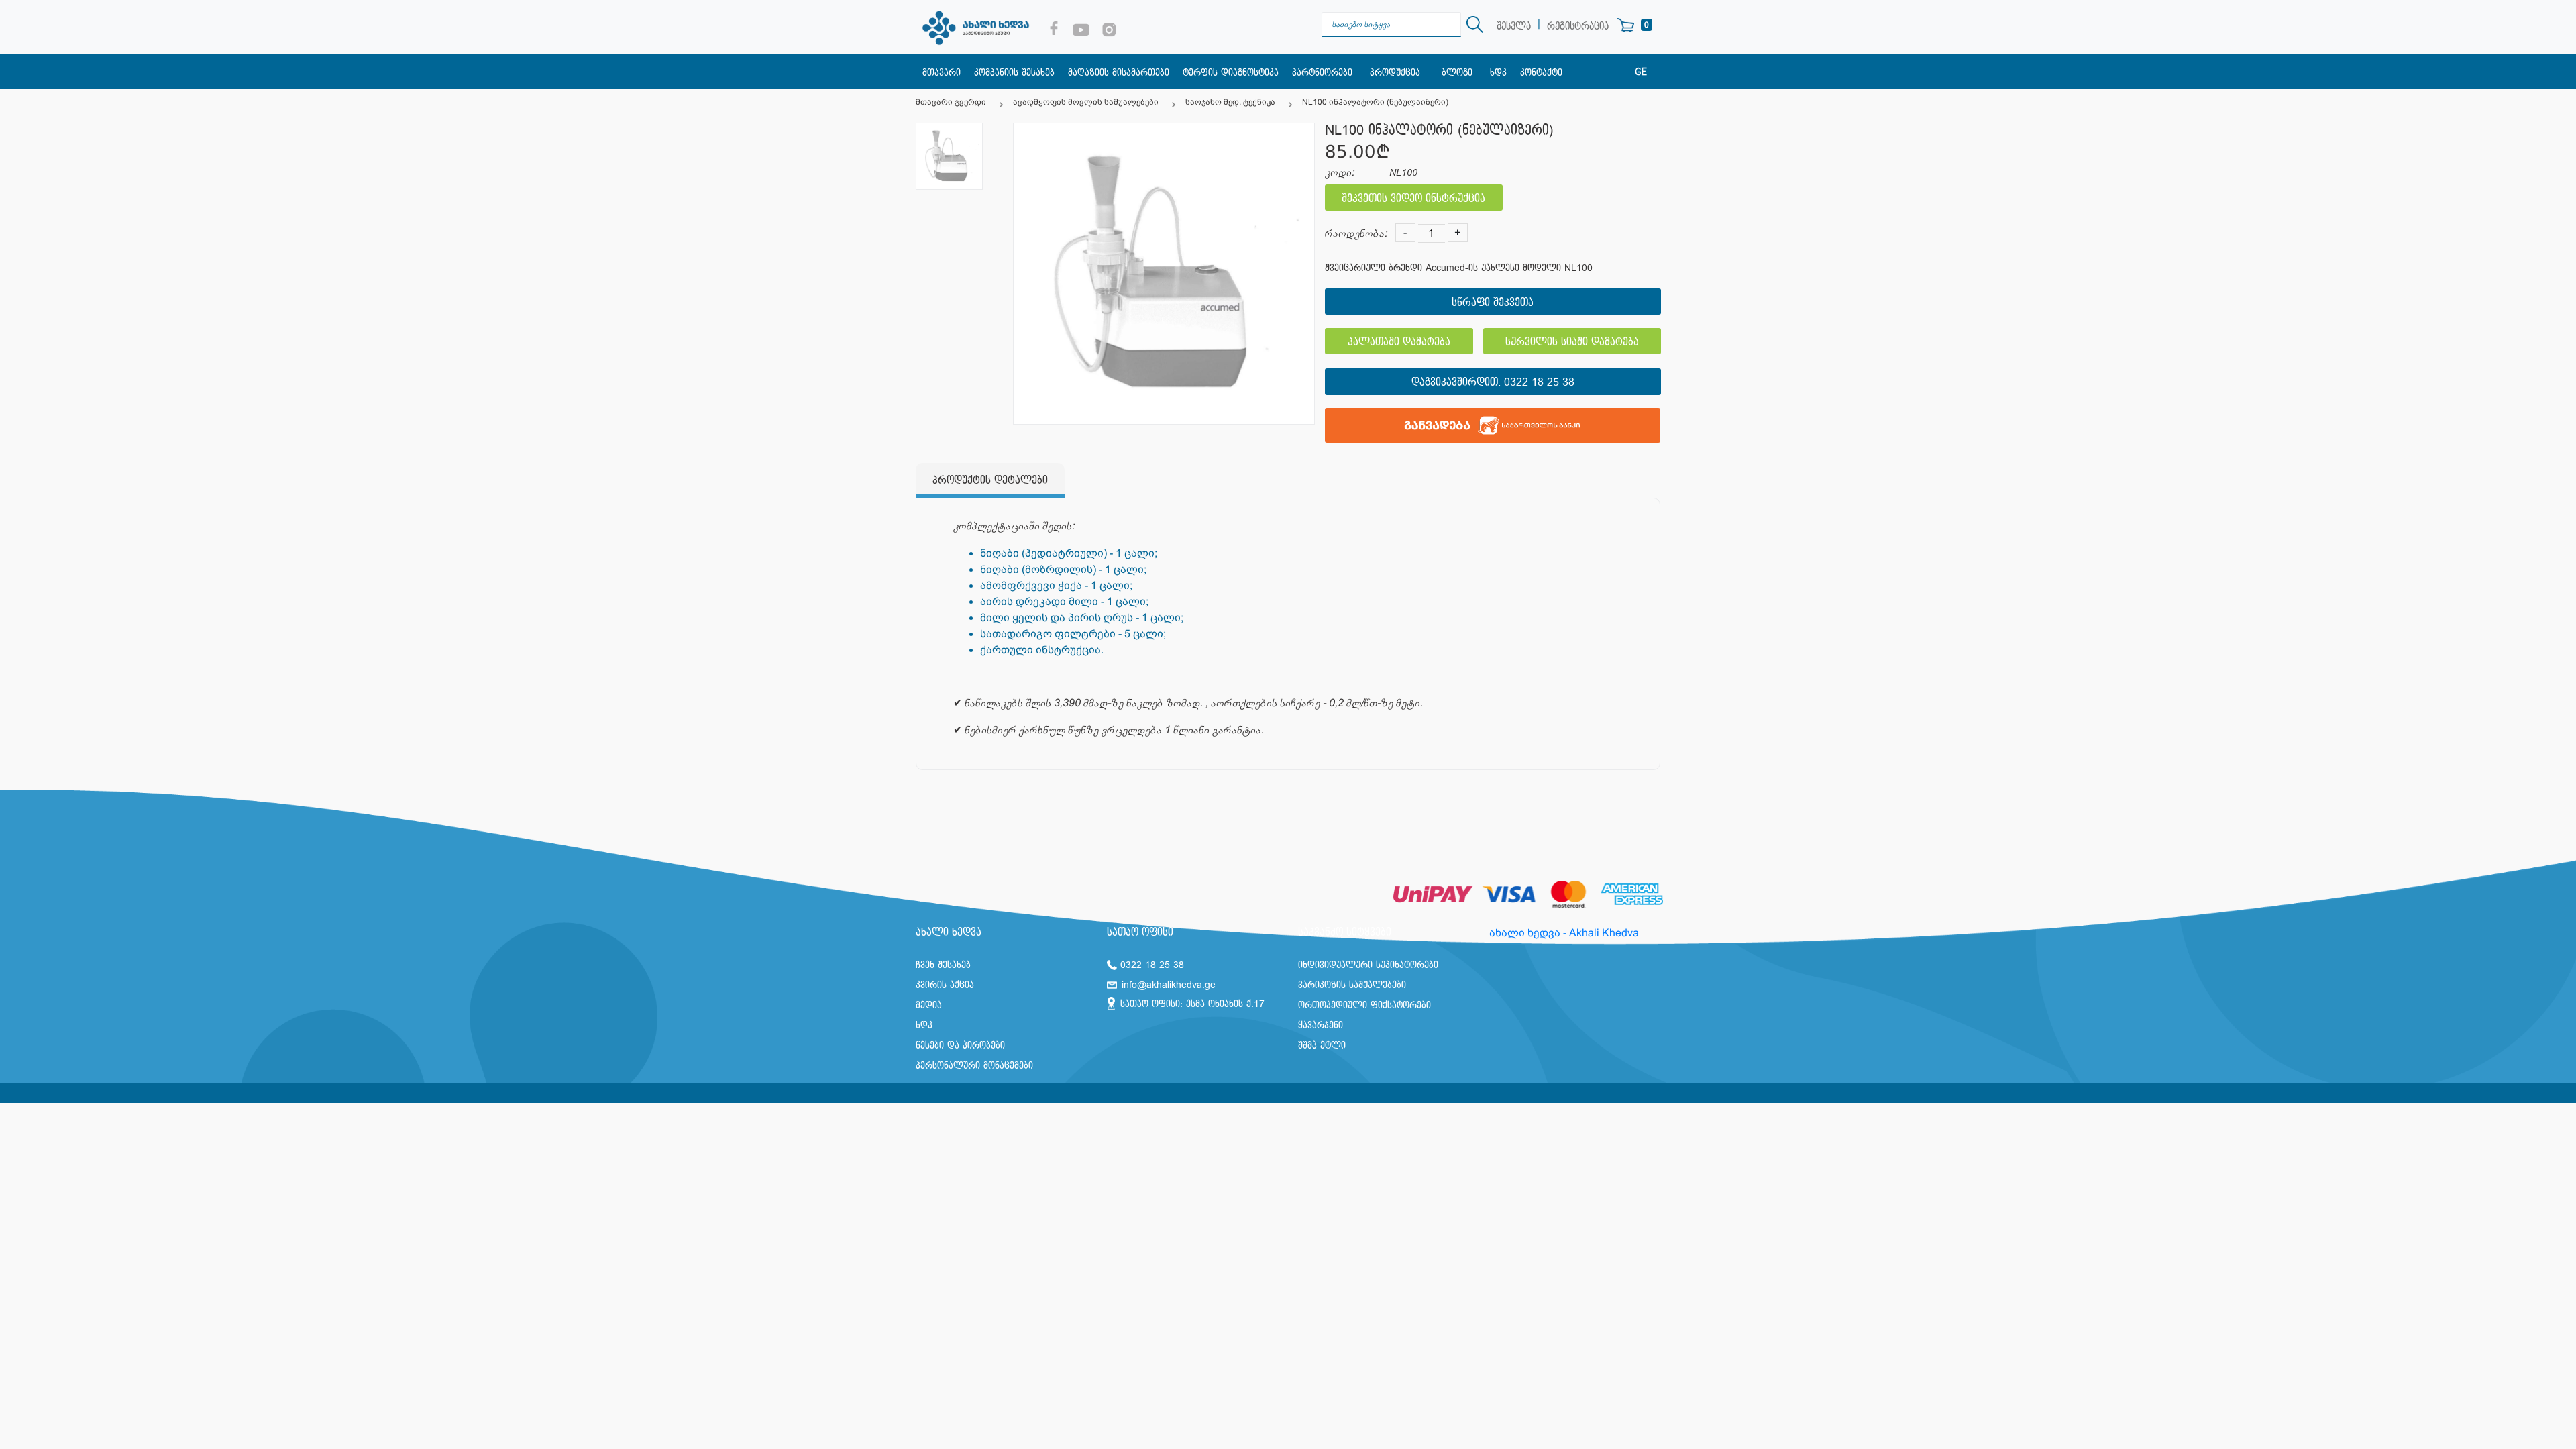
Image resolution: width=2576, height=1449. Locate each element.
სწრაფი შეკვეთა (1493, 303)
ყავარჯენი (1321, 1025)
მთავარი (942, 73)
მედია (929, 1005)
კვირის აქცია (945, 985)
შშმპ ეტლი (1322, 1045)
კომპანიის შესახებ (1014, 73)
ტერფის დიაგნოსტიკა (1231, 73)
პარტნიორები (1322, 73)
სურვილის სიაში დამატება (1572, 342)
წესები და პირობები (960, 1045)
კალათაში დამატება (1399, 342)
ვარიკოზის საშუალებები (1352, 985)
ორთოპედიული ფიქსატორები (1364, 1005)
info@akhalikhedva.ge (1169, 985)
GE (1641, 72)
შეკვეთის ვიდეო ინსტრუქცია (1413, 199)
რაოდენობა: (1356, 234)
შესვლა (1514, 26)
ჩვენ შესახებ (943, 965)
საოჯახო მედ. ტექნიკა (1230, 102)
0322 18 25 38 (1539, 383)
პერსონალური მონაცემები (974, 1066)
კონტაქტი (1541, 73)
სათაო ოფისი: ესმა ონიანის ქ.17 (1192, 1004)
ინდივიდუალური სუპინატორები (1368, 965)
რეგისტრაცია (1578, 26)
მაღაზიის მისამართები (1119, 73)
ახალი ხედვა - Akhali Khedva (1564, 933)
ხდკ (1498, 73)
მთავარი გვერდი (951, 102)
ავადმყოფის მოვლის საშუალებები (1086, 102)
